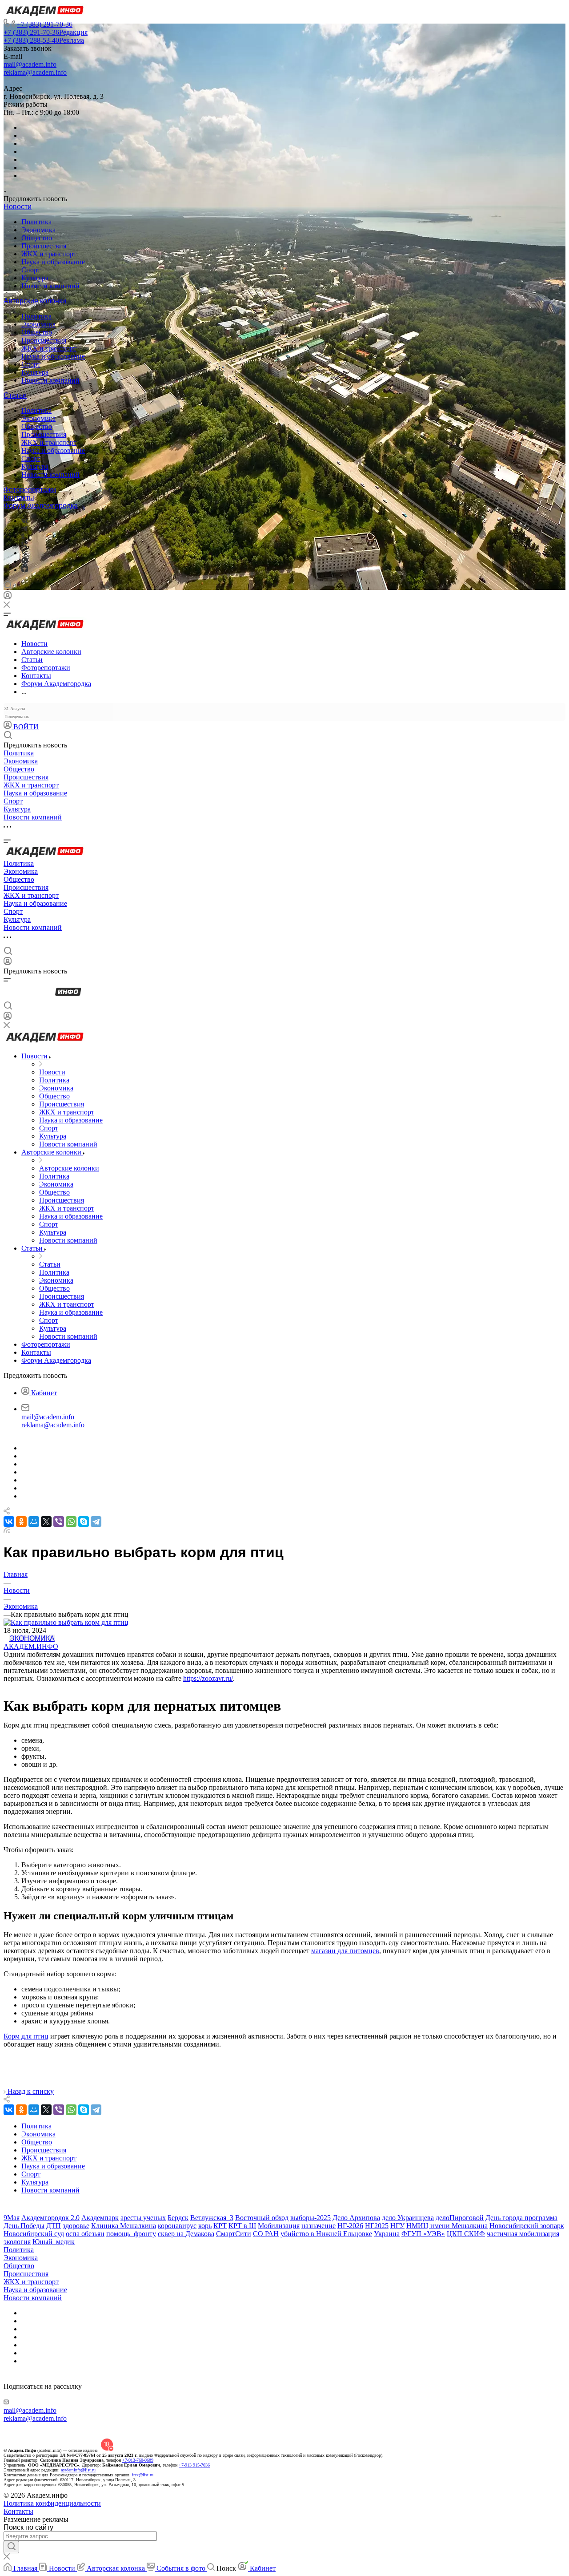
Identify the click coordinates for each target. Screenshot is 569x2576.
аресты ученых (143, 2218)
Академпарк (100, 2218)
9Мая (12, 2218)
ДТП (54, 2226)
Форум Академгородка (41, 506)
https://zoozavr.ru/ (208, 1678)
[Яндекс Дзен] (25, 570)
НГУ (397, 2226)
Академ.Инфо (31, 1646)
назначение (319, 2226)
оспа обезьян (85, 2234)
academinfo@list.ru (78, 2470)
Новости (18, 207)
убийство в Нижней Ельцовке (326, 2234)
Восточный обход (262, 2218)
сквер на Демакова (186, 2234)
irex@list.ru (143, 2475)
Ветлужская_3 (212, 2218)
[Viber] (24, 545)
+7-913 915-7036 (194, 2465)
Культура (35, 278)
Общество (37, 238)
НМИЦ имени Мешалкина (447, 2226)
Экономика (38, 230)
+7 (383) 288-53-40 (44, 40)
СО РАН (266, 2234)
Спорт (31, 270)
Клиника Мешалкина (124, 2226)
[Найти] (11, 2547)
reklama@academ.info (35, 72)
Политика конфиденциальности (52, 2503)
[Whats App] (25, 561)
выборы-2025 (311, 2218)
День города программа (521, 2218)
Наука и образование (53, 262)
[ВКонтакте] (25, 521)
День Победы (24, 2226)
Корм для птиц (26, 2036)
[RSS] (7, 1531)
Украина (387, 2234)
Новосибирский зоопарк (527, 2226)
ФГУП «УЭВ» (423, 2234)
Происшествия (44, 246)
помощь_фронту (131, 2234)
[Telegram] (24, 529)
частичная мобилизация (523, 2234)
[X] (46, 1522)
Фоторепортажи (30, 490)
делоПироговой (460, 2218)
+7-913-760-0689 (138, 2460)
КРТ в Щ (242, 2226)
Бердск (178, 2218)
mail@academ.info (30, 64)
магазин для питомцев (345, 1951)
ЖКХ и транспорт (49, 254)
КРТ (220, 2226)
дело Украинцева (408, 2218)
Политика (36, 222)
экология (17, 2242)
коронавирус (177, 2226)
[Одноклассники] (23, 537)
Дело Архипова (356, 2218)
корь (205, 2226)
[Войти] (8, 597)
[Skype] (84, 1522)
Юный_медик (54, 2242)
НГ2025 (377, 2226)
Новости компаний (50, 286)
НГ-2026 (350, 2226)
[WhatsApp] (71, 1522)
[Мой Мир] (34, 1522)
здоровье (76, 2226)
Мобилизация (279, 2226)
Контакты (19, 498)
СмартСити (234, 2234)
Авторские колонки (35, 301)
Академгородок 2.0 (50, 2218)
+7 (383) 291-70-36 (45, 24)
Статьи (15, 395)
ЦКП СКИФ (466, 2234)
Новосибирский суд (34, 2234)
